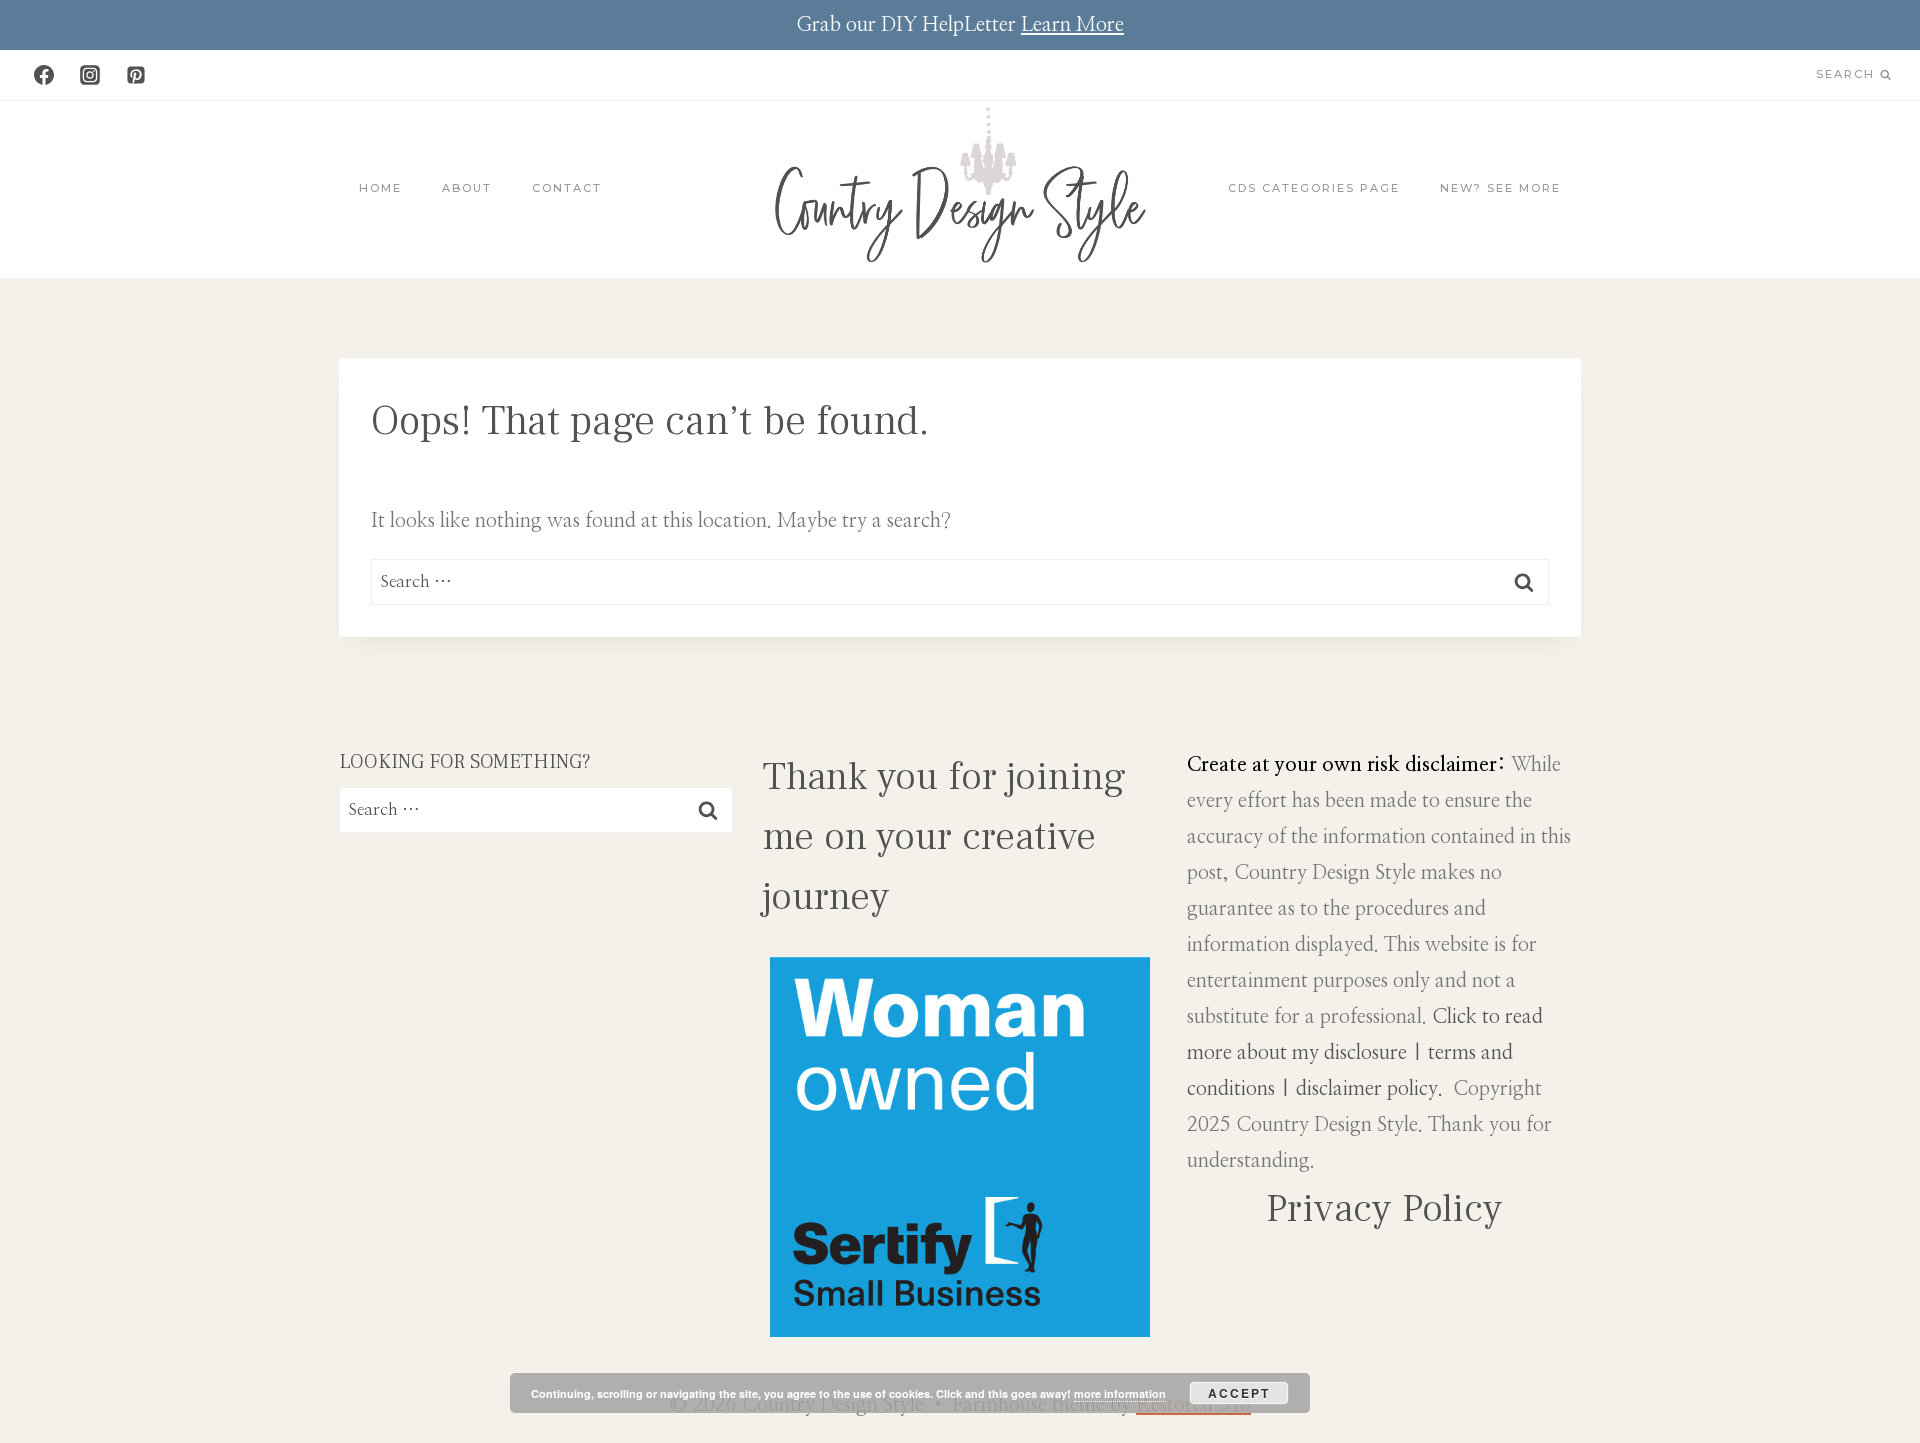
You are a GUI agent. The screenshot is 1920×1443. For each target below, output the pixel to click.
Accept (1239, 1393)
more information (1120, 1393)
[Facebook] (44, 75)
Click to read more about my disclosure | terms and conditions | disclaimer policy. (1365, 1053)
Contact (567, 188)
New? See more (1500, 188)
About (467, 188)
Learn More (1072, 25)
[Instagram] (90, 75)
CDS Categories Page (1314, 188)
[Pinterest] (136, 75)
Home (380, 188)
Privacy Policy (1384, 1208)
